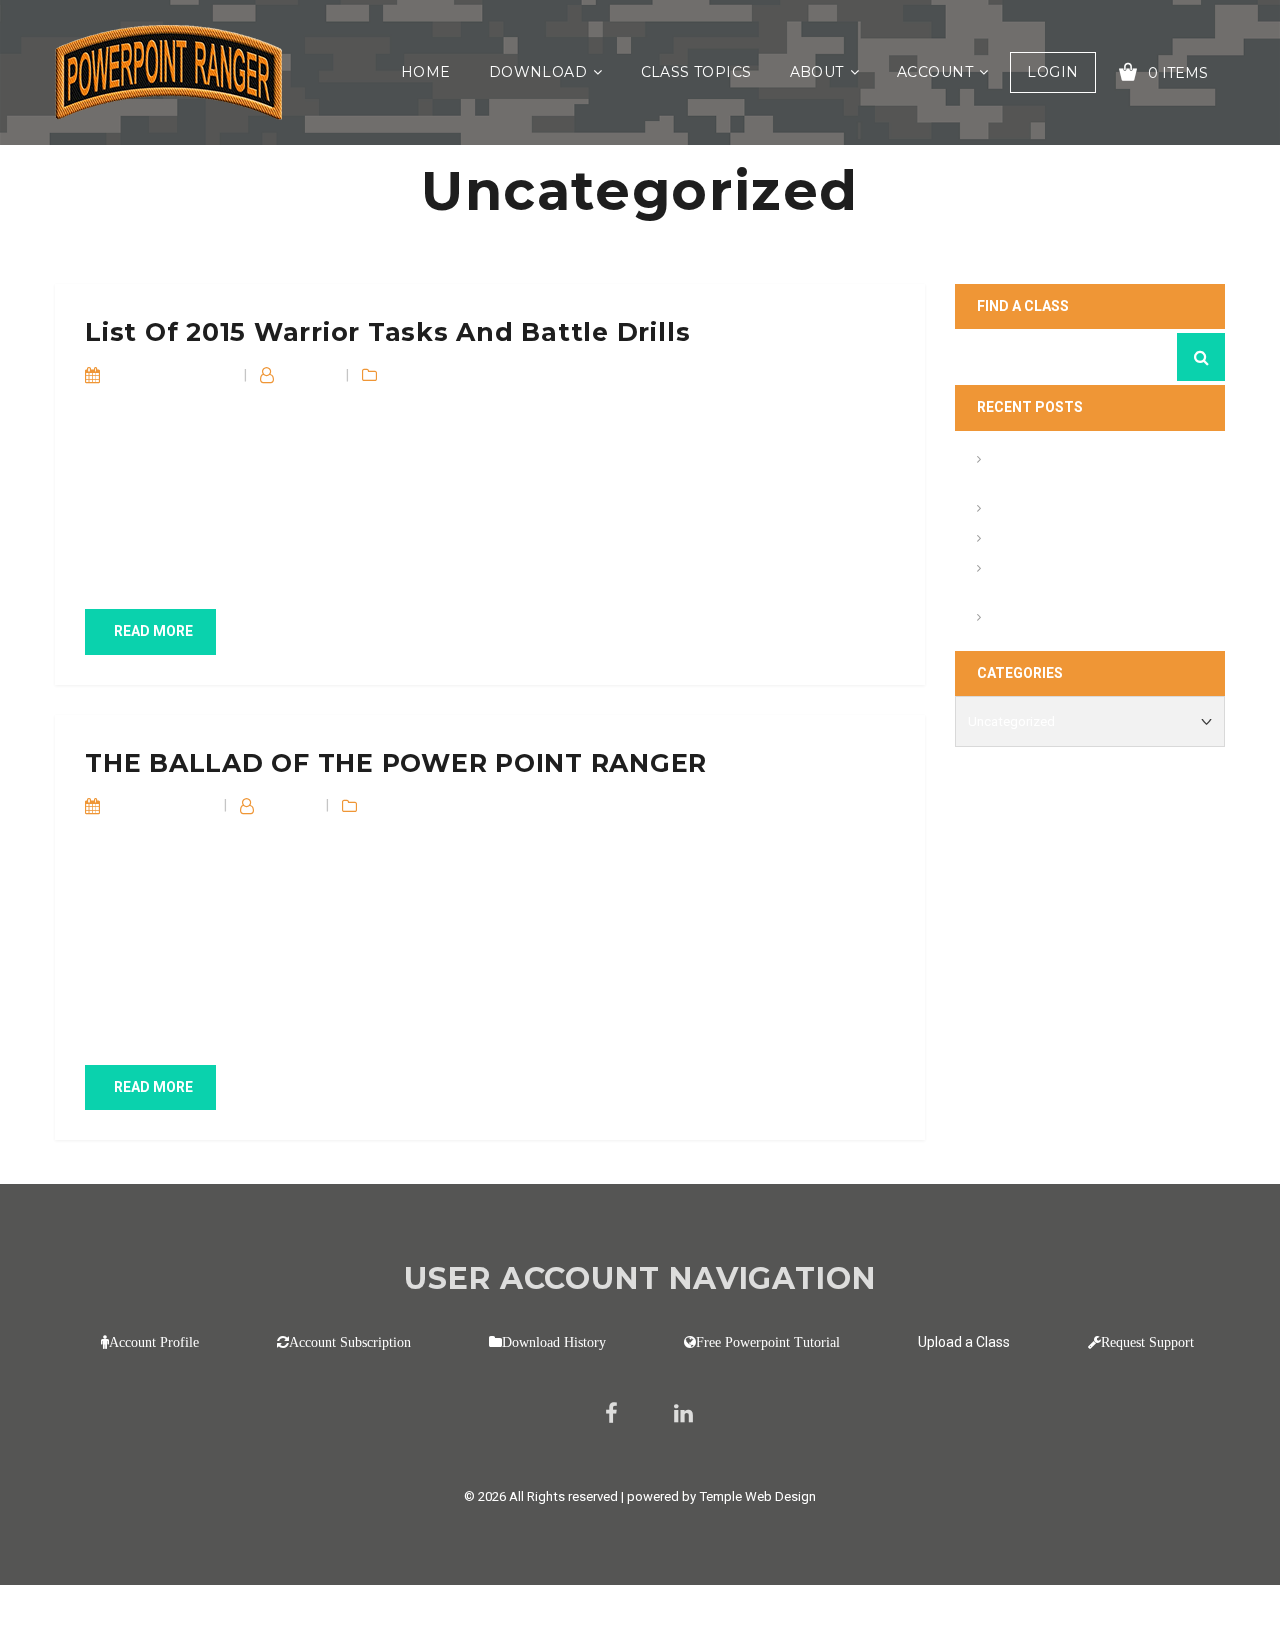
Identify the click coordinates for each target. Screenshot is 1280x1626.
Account (935, 72)
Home (426, 72)
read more (153, 631)
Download (538, 72)
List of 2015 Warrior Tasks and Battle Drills (387, 332)
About (817, 72)
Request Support (1147, 1342)
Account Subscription (350, 1342)
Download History (554, 1342)
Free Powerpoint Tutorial (768, 1342)
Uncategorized (518, 375)
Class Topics (696, 72)
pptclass (309, 375)
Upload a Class (964, 1342)
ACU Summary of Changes (1072, 540)
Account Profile (154, 1342)
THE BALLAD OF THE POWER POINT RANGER (396, 763)
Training (443, 375)
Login (1052, 72)
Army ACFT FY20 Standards (1076, 510)
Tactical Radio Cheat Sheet (1074, 619)
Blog (401, 375)
